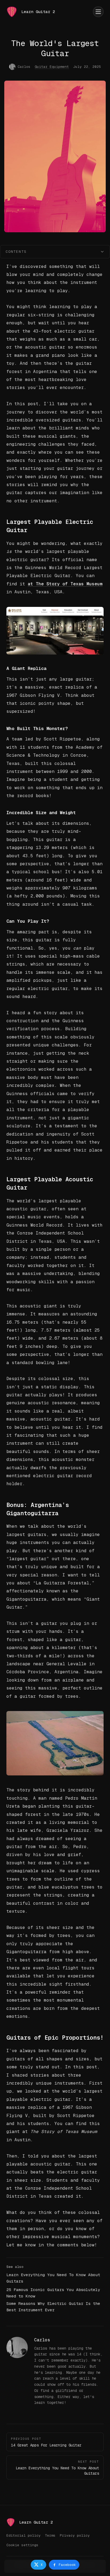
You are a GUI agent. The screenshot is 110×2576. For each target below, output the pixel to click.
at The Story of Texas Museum (65, 584)
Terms (50, 2535)
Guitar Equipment (52, 67)
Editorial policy (23, 2535)
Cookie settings (22, 2545)
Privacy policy (75, 2535)
